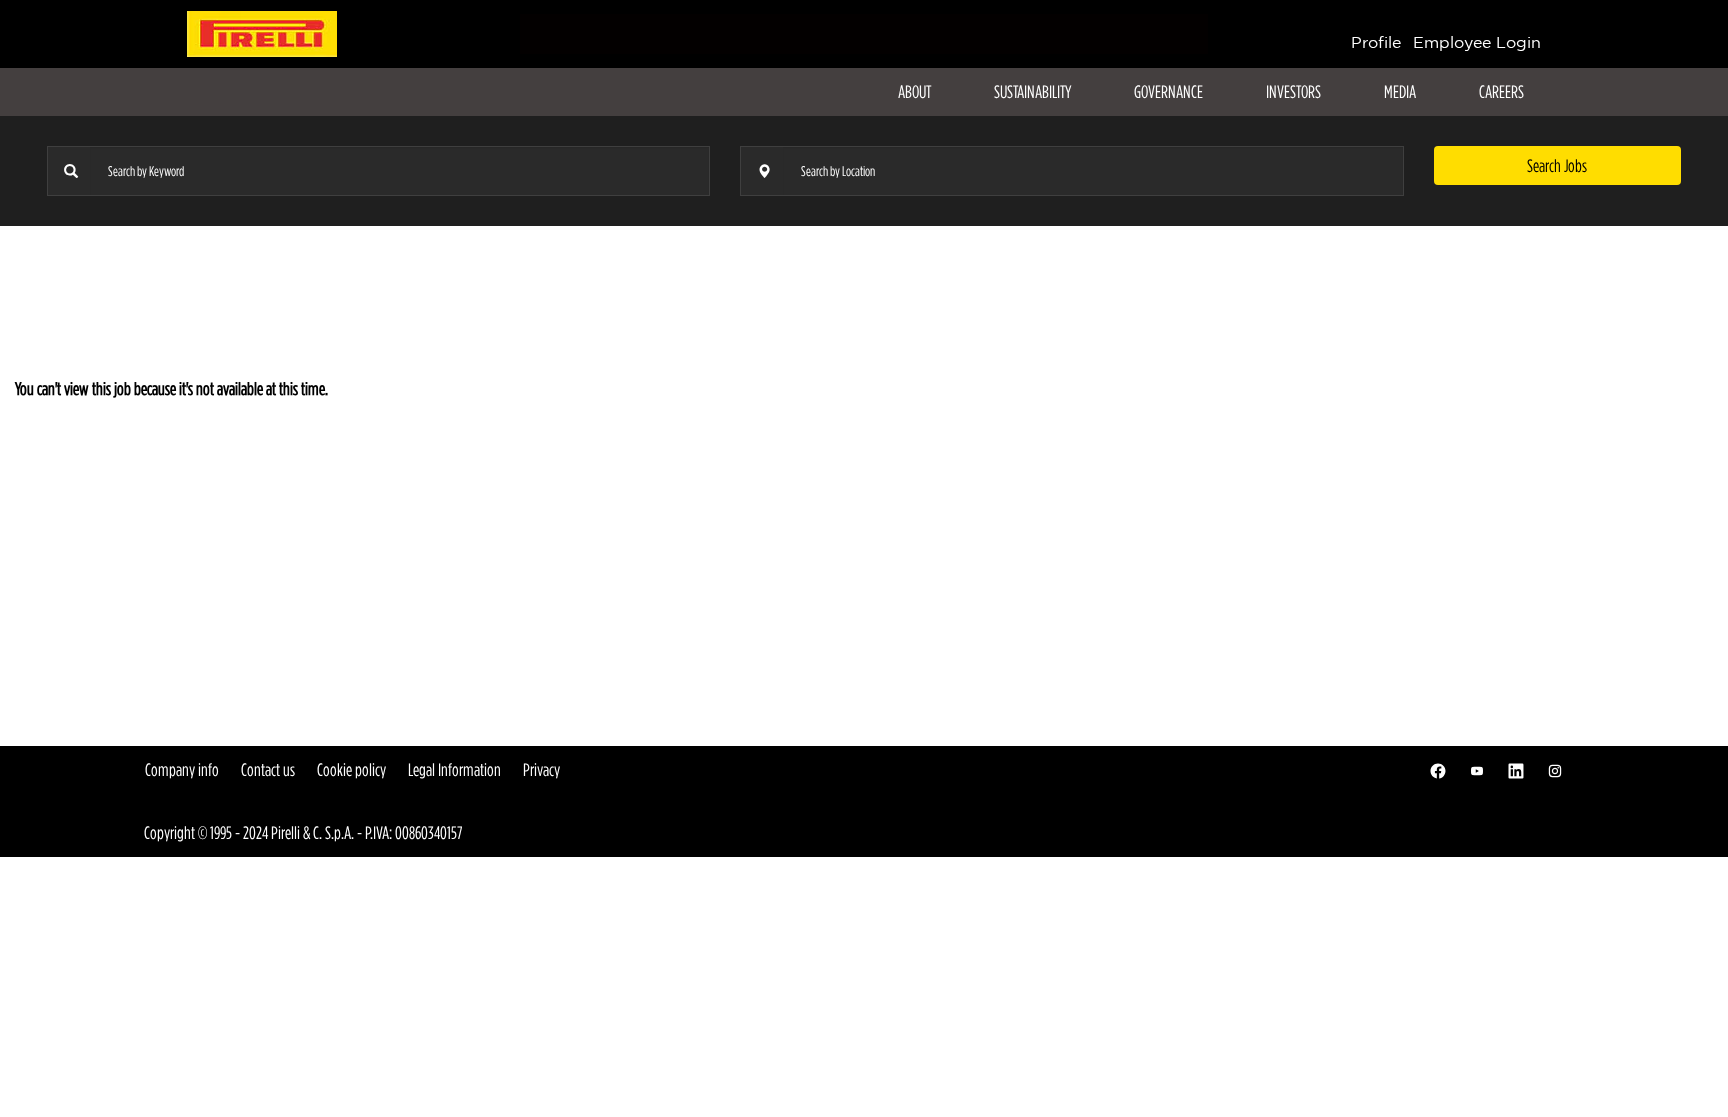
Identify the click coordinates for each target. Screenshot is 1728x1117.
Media (1400, 91)
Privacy (541, 769)
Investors (1293, 91)
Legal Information (454, 769)
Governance (1168, 91)
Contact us (268, 769)
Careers (1501, 91)
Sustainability (1032, 91)
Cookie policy (351, 769)
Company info (182, 769)
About (914, 91)
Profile (1376, 42)
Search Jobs (1557, 165)
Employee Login (1477, 42)
